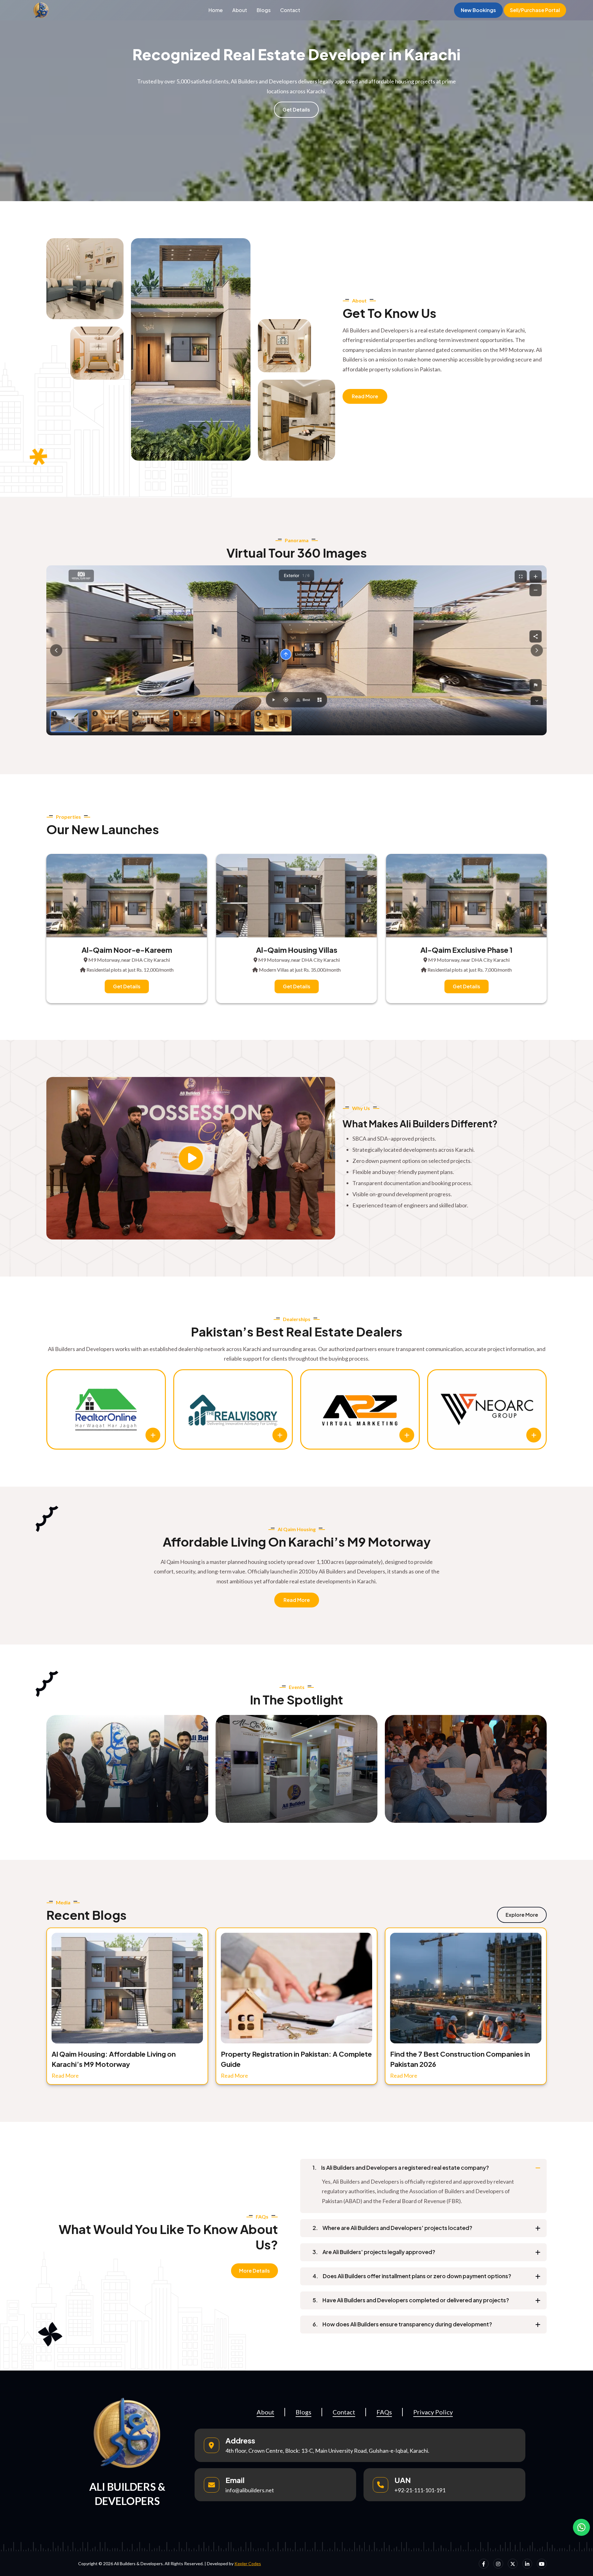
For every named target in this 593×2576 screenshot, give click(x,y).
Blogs (264, 10)
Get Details (296, 110)
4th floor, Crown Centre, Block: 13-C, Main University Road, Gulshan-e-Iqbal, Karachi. (327, 2451)
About (240, 10)
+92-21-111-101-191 (420, 2490)
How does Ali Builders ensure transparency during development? (402, 2324)
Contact (290, 10)
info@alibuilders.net (250, 2490)
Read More (365, 396)
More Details (254, 2271)
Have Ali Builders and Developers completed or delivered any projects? (411, 2300)
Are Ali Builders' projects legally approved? (374, 2252)
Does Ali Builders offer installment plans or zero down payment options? (412, 2276)
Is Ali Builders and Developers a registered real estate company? (401, 2167)
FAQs (384, 2412)
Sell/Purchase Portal (535, 10)
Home (216, 10)
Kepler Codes (248, 2563)
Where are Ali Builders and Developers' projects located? (392, 2228)
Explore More (522, 1915)
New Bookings (478, 10)
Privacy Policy (433, 2412)
